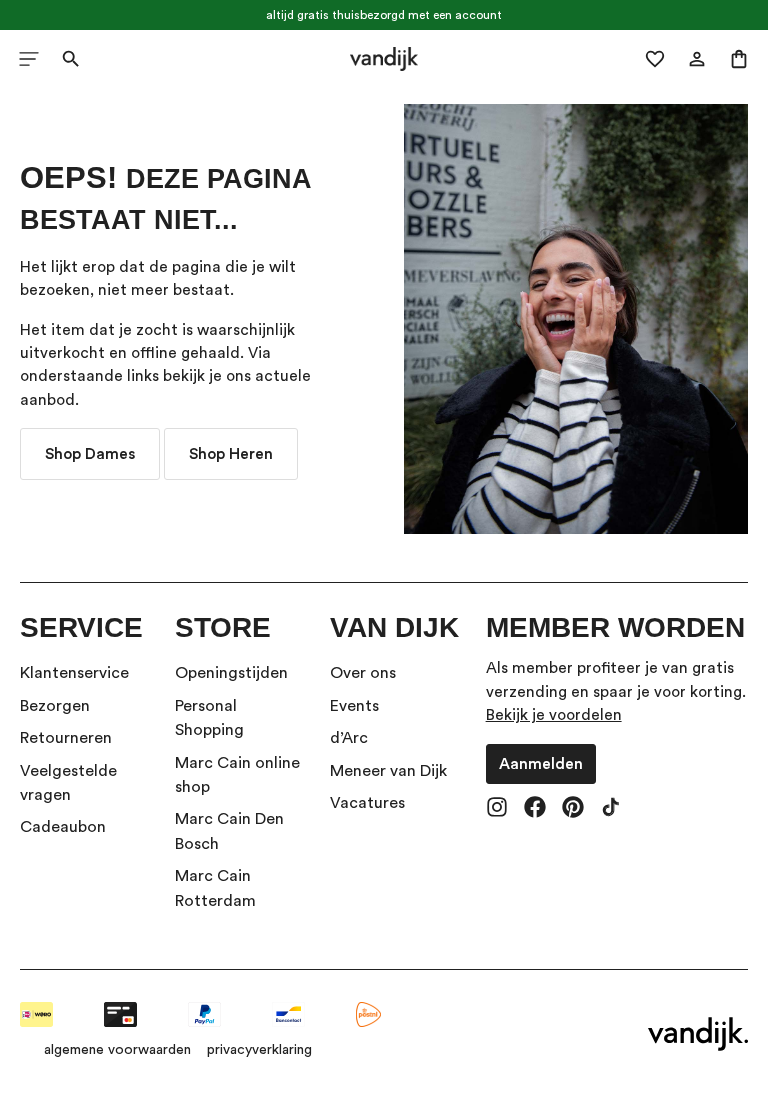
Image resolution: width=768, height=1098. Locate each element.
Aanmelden (541, 764)
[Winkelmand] (739, 59)
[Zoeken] (71, 59)
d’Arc (349, 738)
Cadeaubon (63, 827)
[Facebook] (535, 809)
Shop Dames (90, 454)
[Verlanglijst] (655, 59)
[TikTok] (611, 809)
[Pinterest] (573, 809)
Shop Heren (231, 454)
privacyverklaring (259, 1050)
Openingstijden (231, 673)
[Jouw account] (697, 59)
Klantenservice (74, 673)
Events (354, 706)
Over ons (363, 673)
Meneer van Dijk (388, 771)
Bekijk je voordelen (554, 715)
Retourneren (66, 738)
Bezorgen (55, 706)
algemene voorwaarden (117, 1050)
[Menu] (29, 59)
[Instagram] (497, 809)
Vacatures (367, 803)
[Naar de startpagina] (384, 59)
